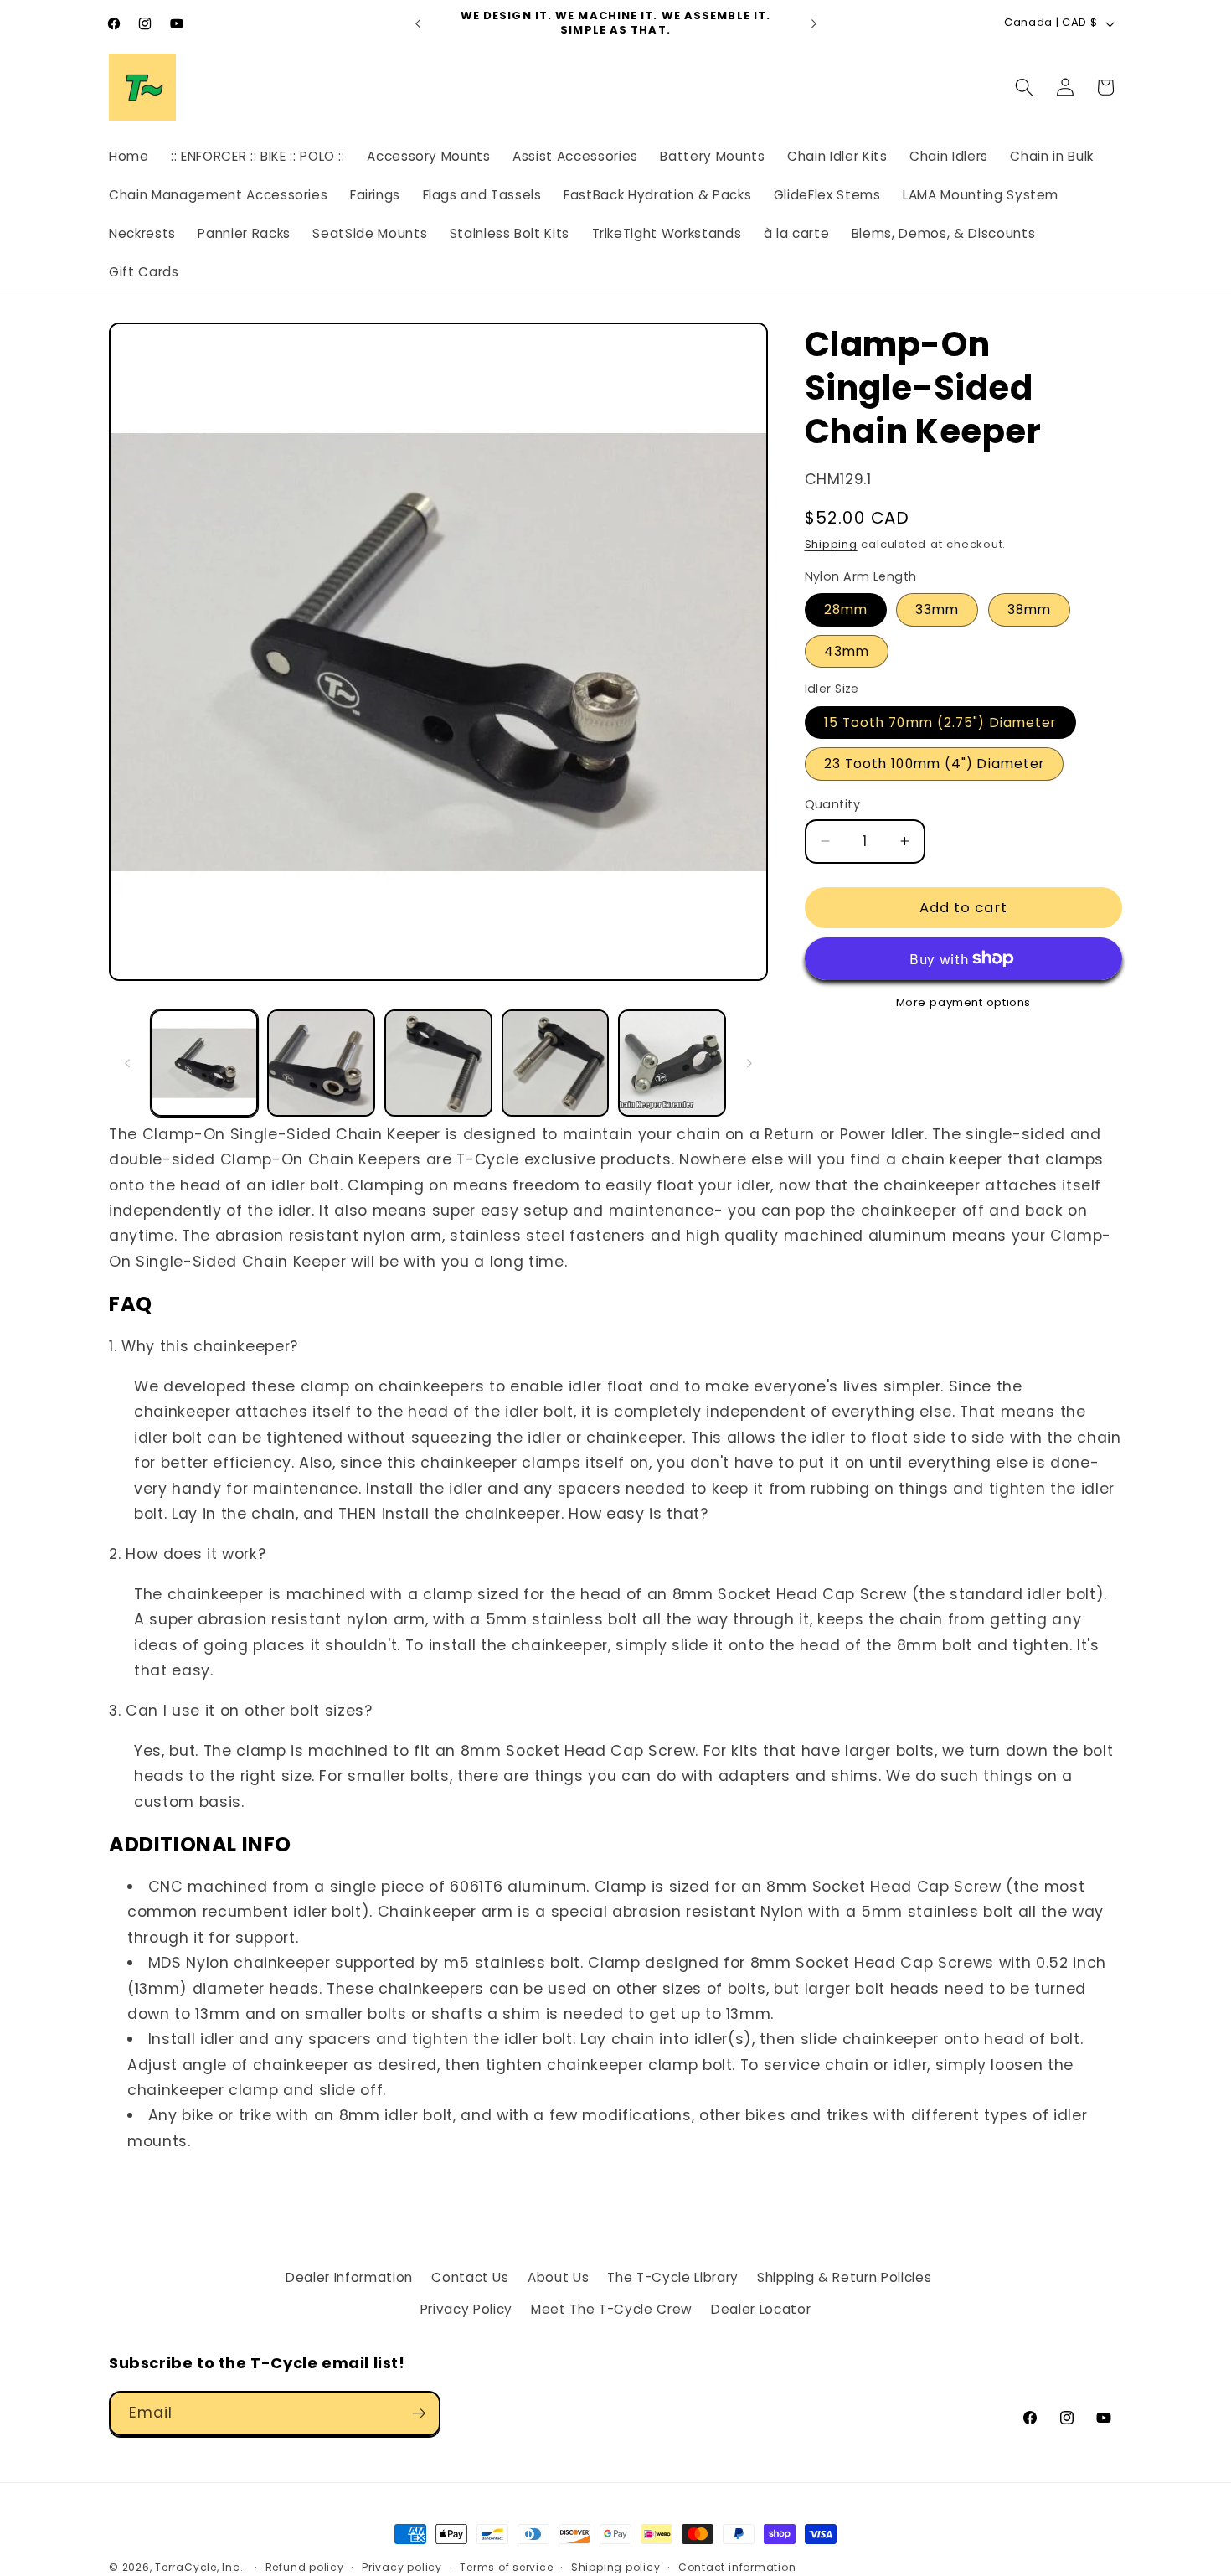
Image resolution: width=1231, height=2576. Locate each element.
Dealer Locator (761, 2309)
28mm (846, 609)
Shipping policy (616, 2567)
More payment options (963, 1002)
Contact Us (470, 2277)
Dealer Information (349, 2277)
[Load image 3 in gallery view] (438, 1063)
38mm (1029, 609)
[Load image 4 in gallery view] (556, 1063)
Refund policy (305, 2567)
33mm (937, 609)
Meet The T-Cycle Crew (612, 2309)
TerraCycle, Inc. (199, 2567)
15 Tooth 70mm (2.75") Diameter (940, 723)
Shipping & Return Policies (844, 2277)
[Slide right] (749, 1063)
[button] (1024, 87)
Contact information (737, 2567)
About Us (558, 2277)
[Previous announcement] (418, 23)
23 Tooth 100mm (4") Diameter (935, 764)
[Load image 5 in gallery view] (672, 1063)
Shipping (831, 544)
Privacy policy (402, 2567)
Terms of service (506, 2567)
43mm (847, 651)
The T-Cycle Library (673, 2277)
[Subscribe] (419, 2413)
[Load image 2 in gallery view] (321, 1063)
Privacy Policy (466, 2309)
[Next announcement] (814, 23)
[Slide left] (127, 1063)
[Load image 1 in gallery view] (205, 1063)
